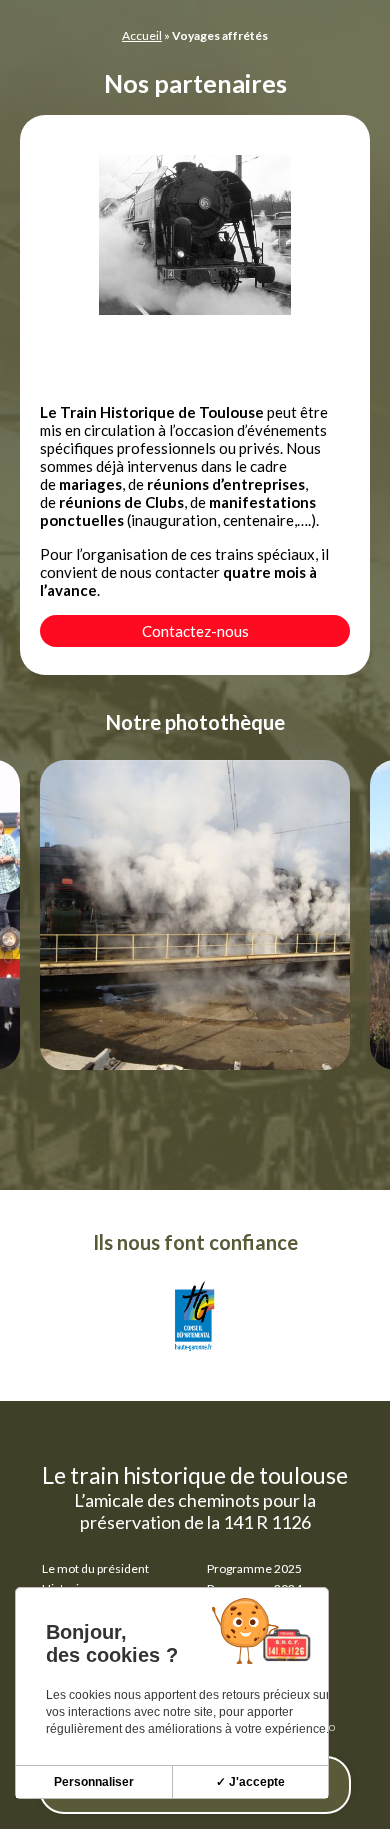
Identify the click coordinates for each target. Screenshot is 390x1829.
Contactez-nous (195, 631)
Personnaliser (94, 1782)
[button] (235, 730)
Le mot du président (95, 1568)
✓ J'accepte (250, 1782)
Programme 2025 (254, 1568)
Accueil (142, 35)
